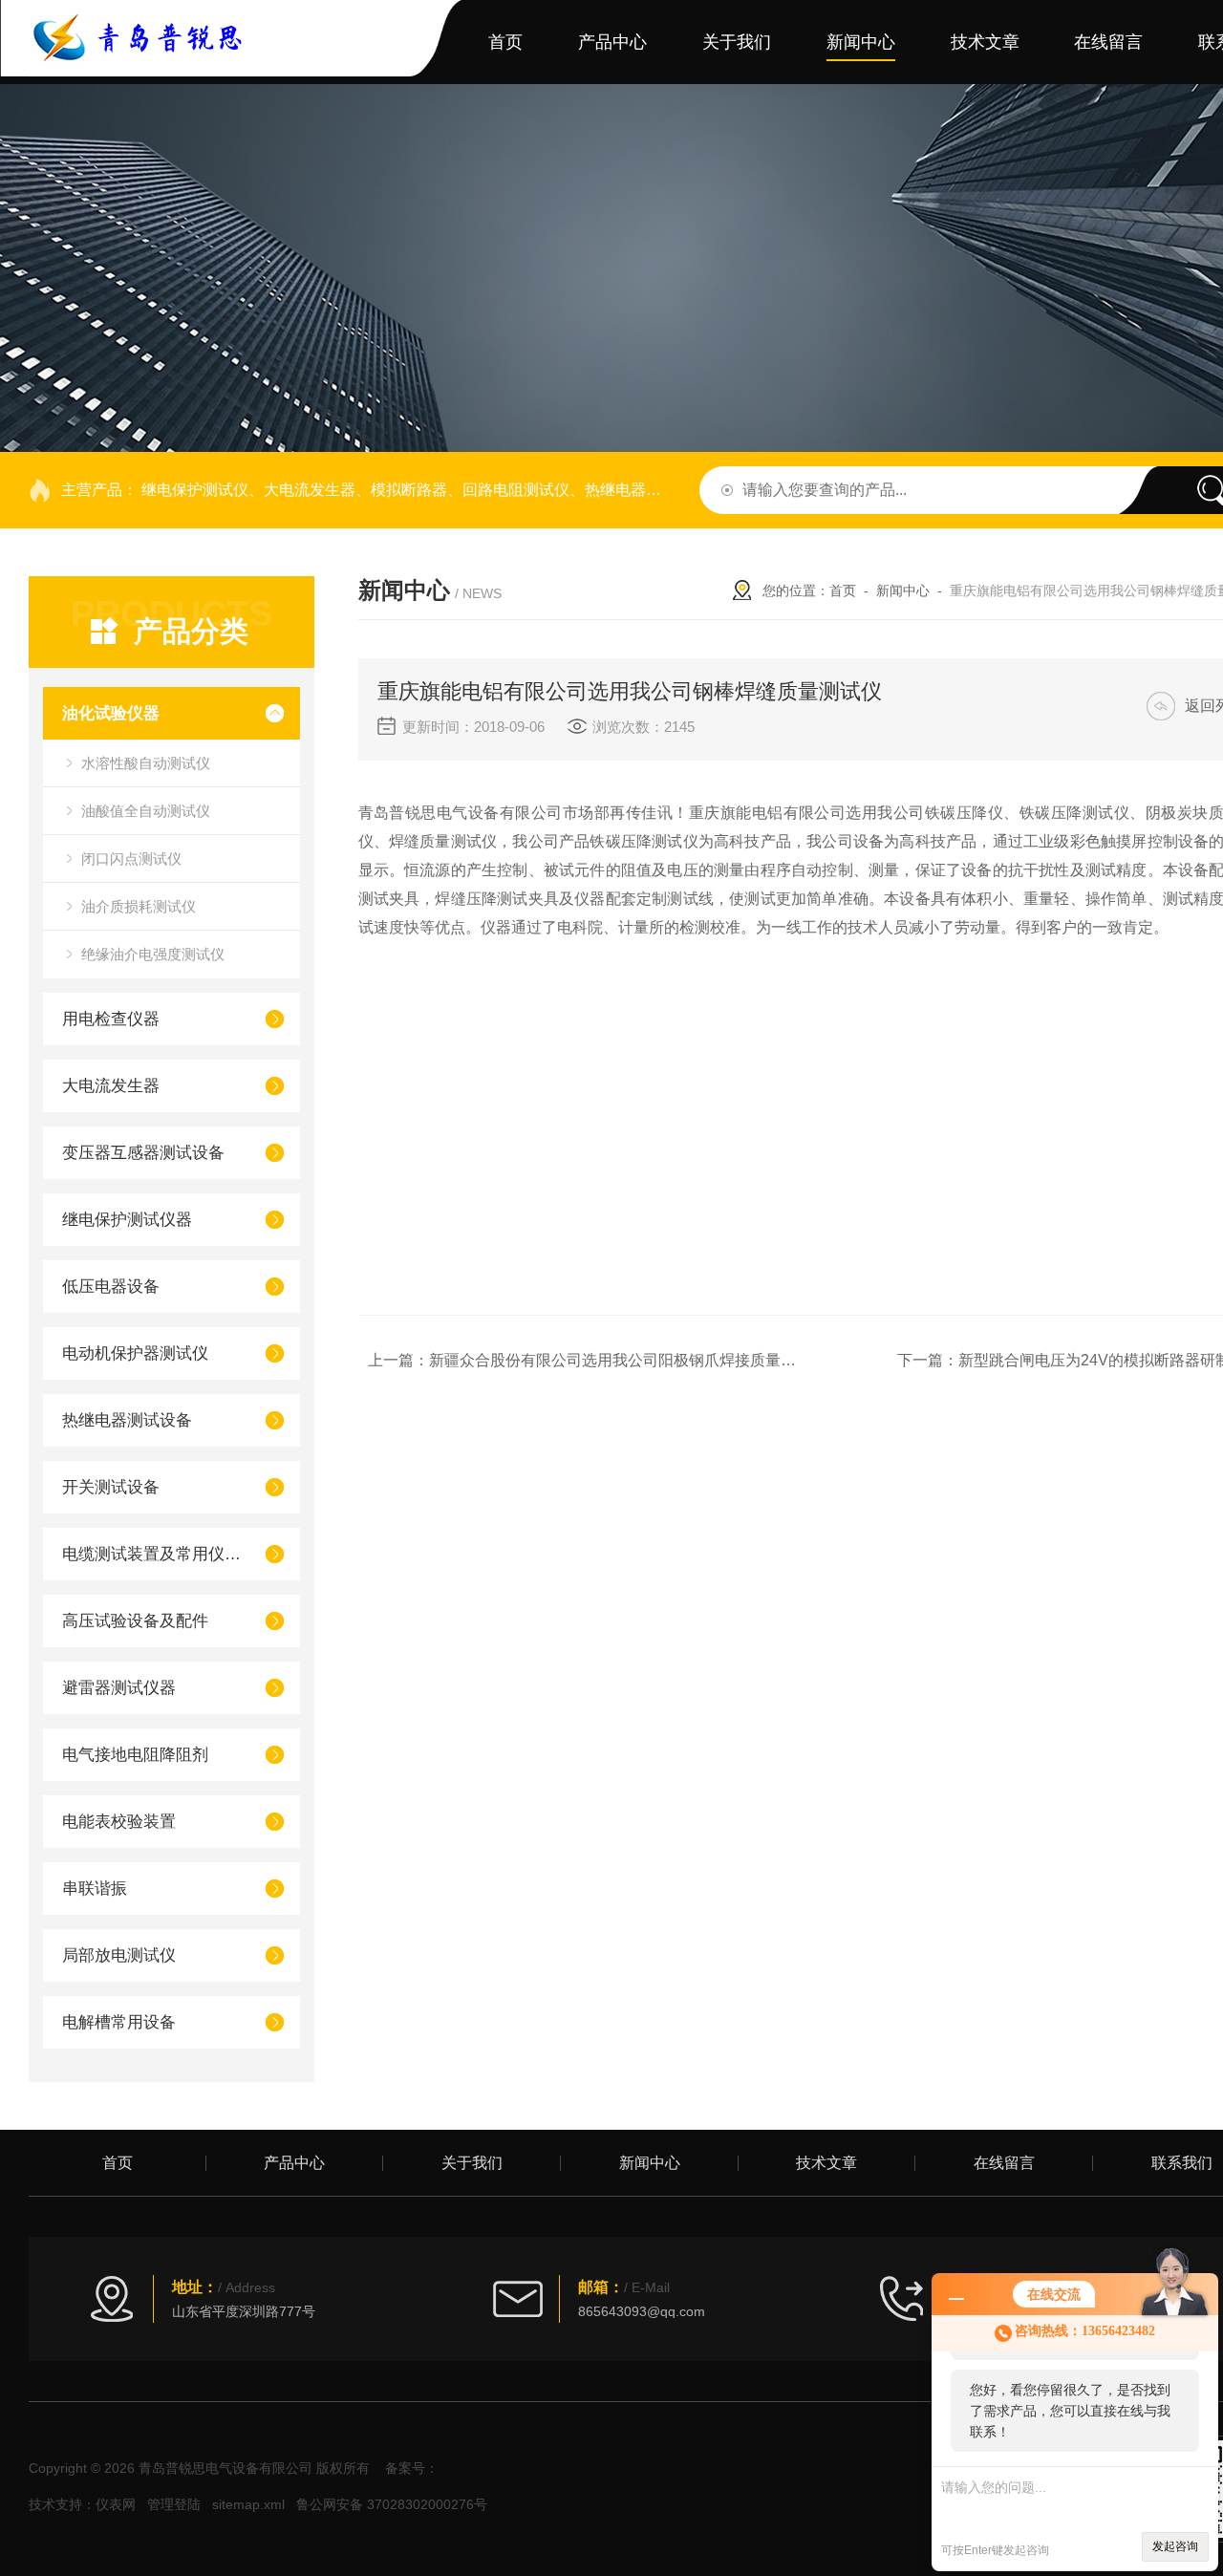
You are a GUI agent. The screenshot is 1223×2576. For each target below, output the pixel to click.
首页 (505, 42)
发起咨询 (1175, 2546)
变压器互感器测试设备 (143, 1153)
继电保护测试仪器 (127, 1220)
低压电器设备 (111, 1287)
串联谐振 (95, 1889)
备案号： (412, 2468)
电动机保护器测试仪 (135, 1353)
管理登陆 (174, 2504)
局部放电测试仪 (119, 1955)
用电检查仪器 (111, 1019)
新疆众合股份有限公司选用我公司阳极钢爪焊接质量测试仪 (628, 1360)
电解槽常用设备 (119, 2022)
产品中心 (612, 42)
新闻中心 (861, 42)
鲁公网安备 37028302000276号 (392, 2504)
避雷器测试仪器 (119, 1688)
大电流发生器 (111, 1086)
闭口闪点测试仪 (131, 859)
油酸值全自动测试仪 (146, 811)
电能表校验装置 (119, 1822)
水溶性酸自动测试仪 (146, 763)
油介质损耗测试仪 (139, 906)
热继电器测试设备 (127, 1420)
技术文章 (985, 42)
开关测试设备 (111, 1487)
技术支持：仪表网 (82, 2504)
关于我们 (737, 42)
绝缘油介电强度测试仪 (153, 954)
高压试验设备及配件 (135, 1621)
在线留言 (1108, 42)
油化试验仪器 (111, 713)
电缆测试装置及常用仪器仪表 (155, 1554)
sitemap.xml (248, 2504)
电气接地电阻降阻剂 (135, 1755)
